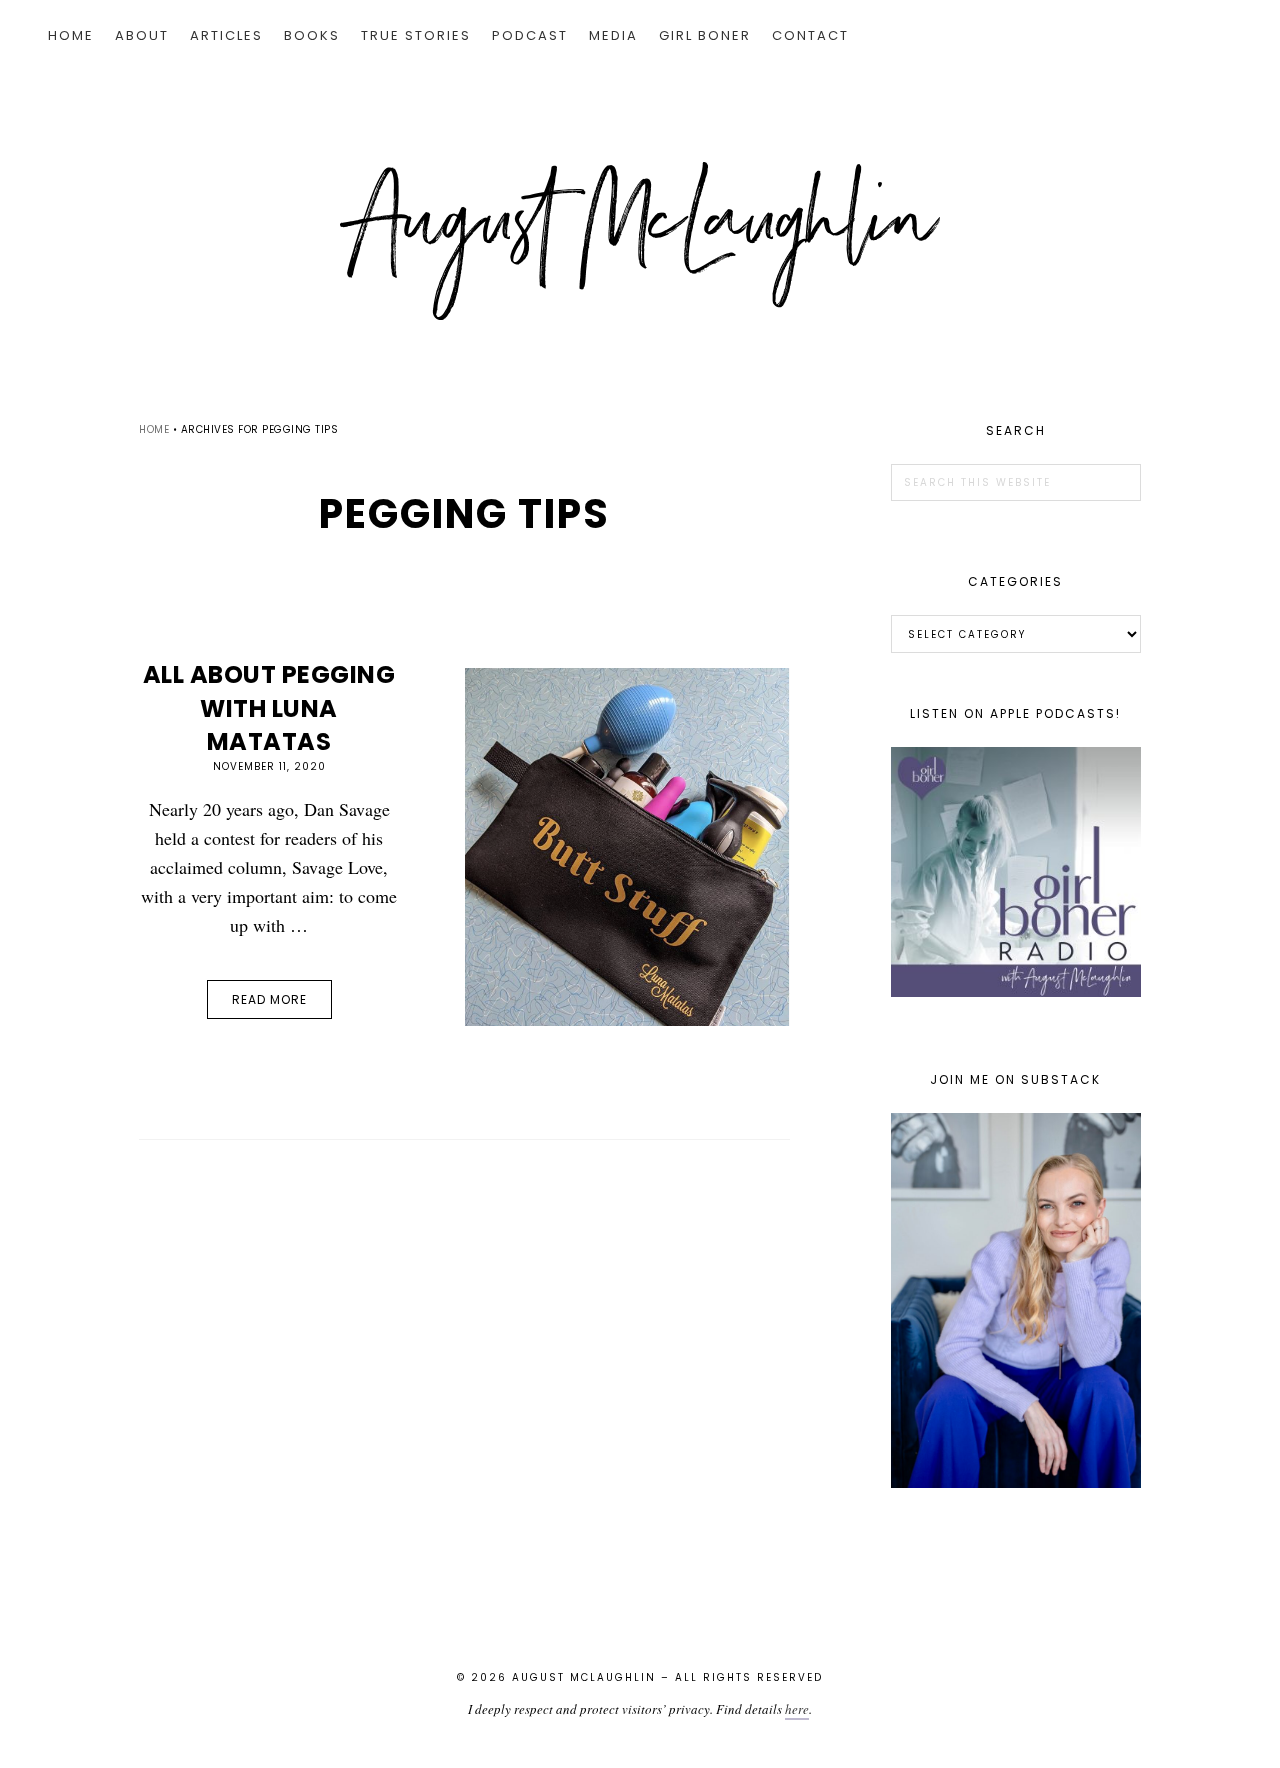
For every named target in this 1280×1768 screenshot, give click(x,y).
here (797, 1709)
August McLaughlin (640, 241)
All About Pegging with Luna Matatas (269, 708)
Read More (269, 999)
